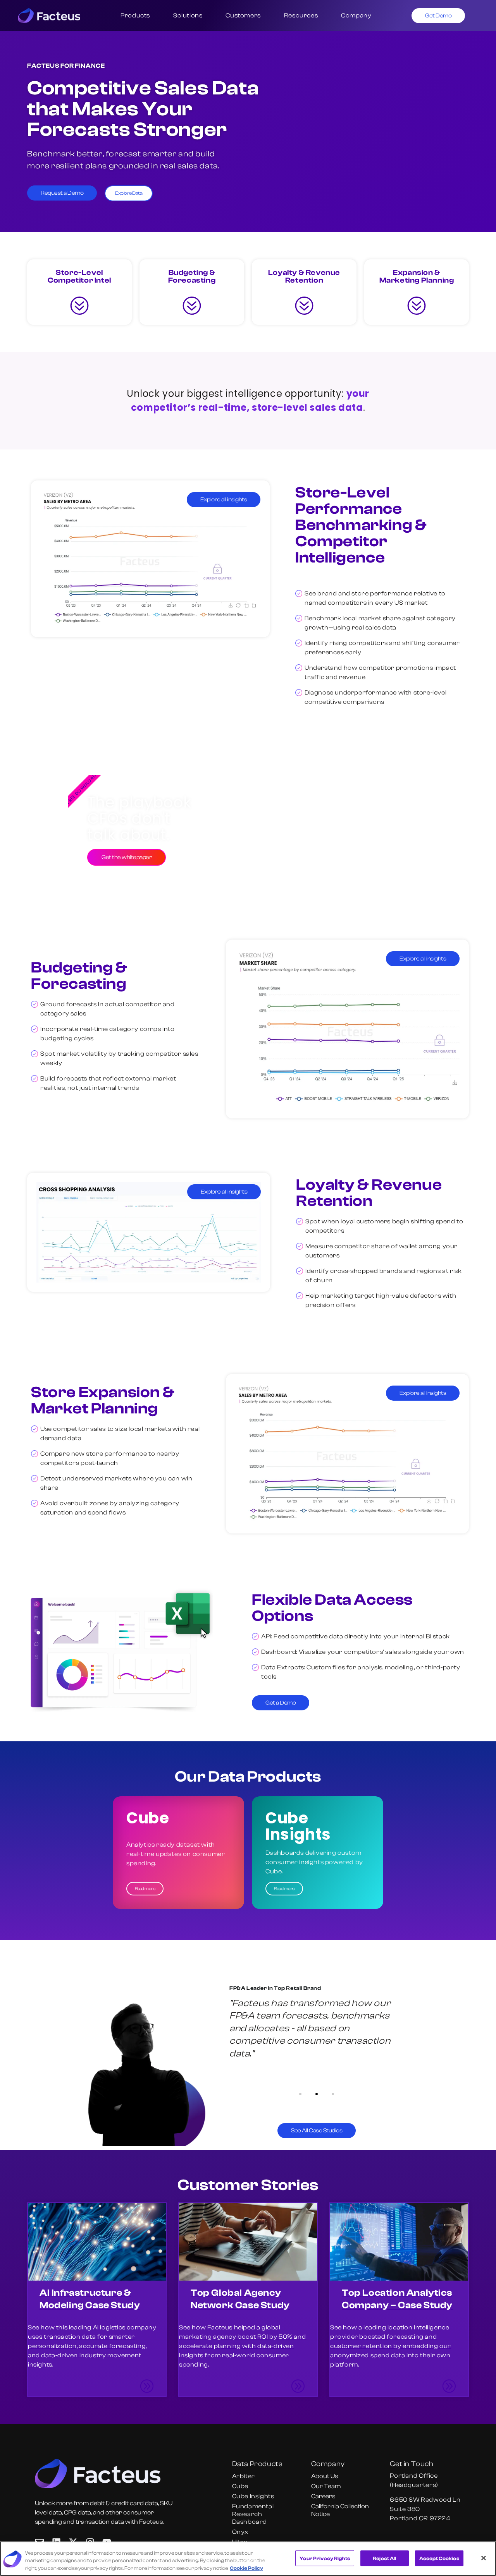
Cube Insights (253, 2496)
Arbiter (244, 2476)
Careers (323, 2496)
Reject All (384, 2558)
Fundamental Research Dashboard (253, 2514)
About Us (325, 2476)
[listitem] (97, 2299)
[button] (300, 2094)
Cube (240, 2486)
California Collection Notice (340, 2510)
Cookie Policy (246, 2568)
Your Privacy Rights (325, 2558)
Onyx (240, 2532)
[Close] (484, 2558)
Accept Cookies (439, 2558)
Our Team (326, 2486)
